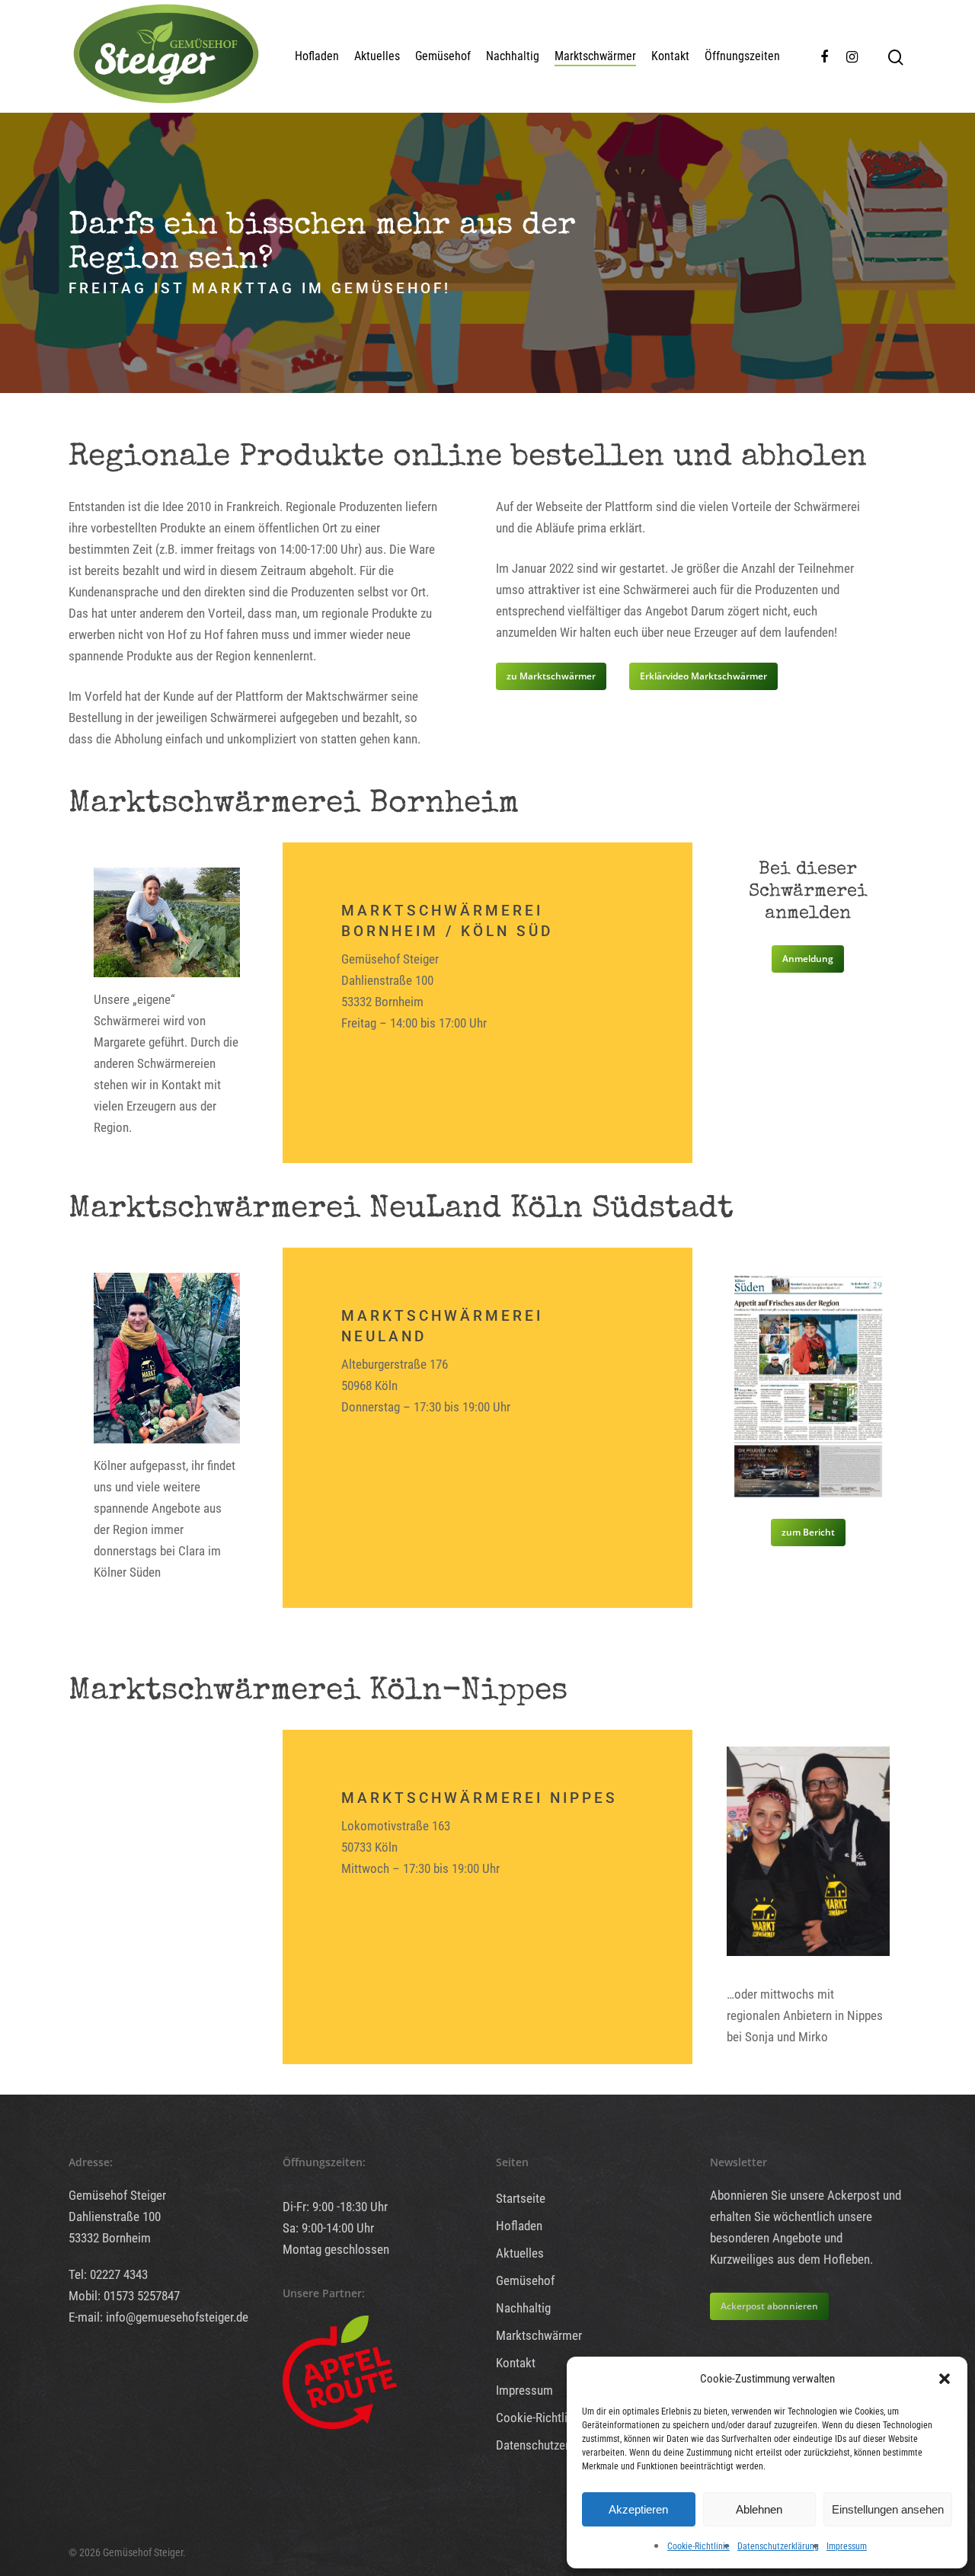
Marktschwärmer (595, 56)
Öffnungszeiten (742, 56)
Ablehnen (759, 2509)
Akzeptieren (638, 2509)
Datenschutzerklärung (778, 2546)
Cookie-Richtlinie (698, 2546)
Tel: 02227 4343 (108, 2274)
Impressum (847, 2546)
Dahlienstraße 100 (115, 2216)
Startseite (521, 2198)
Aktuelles (377, 56)
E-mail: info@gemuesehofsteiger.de (158, 2317)
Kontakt (670, 56)
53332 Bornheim (110, 2238)
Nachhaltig (513, 56)
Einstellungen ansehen (888, 2509)
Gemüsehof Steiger (117, 2195)
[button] (945, 2379)
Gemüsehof (443, 56)
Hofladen (317, 56)
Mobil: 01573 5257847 (124, 2296)
